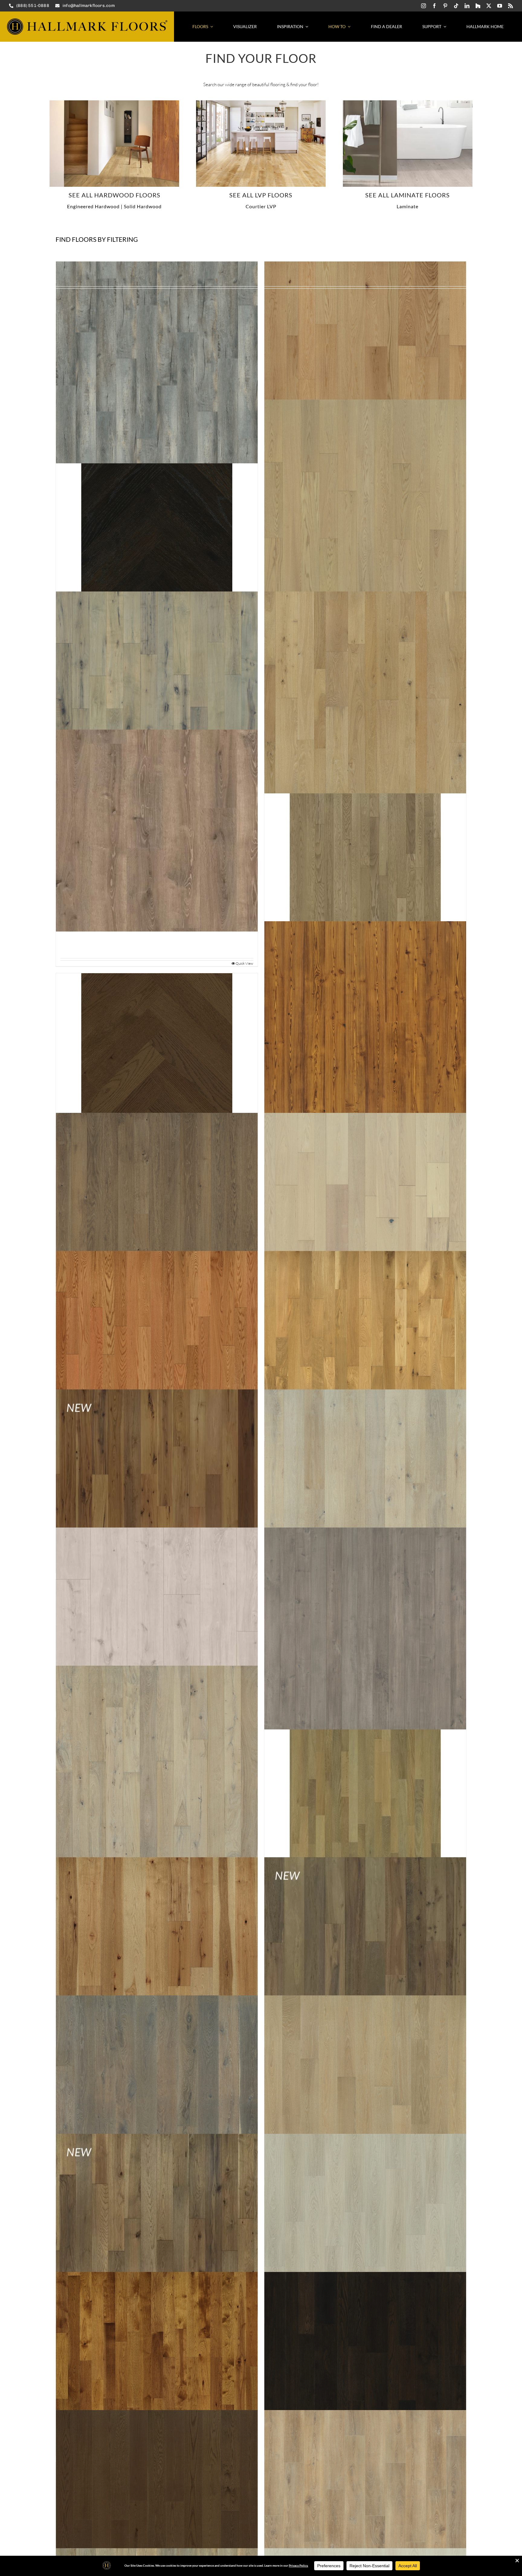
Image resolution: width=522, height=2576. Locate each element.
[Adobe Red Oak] (365, 363)
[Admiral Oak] (157, 363)
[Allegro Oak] (157, 830)
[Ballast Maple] (365, 1628)
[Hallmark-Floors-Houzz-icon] (478, 6)
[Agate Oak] (157, 527)
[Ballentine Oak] (157, 1766)
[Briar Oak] (365, 2235)
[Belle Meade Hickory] (157, 1958)
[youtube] (500, 6)
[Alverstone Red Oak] (365, 857)
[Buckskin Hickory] (157, 2373)
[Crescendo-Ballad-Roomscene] (408, 103)
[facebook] (434, 6)
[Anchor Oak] (157, 1214)
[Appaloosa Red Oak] (365, 1214)
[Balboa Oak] (365, 1490)
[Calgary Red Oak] (365, 2373)
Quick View (244, 963)
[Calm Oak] (157, 2511)
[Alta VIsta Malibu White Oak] (114, 103)
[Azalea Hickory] (157, 1490)
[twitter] (489, 6)
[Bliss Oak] (365, 2096)
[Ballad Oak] (157, 1628)
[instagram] (424, 6)
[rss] (511, 6)
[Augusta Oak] (365, 1352)
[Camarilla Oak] (365, 2511)
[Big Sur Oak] (157, 2096)
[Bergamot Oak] (365, 1958)
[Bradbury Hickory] (157, 2235)
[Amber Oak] (157, 1049)
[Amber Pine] (365, 1022)
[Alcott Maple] (157, 692)
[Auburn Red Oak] (157, 1352)
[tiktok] (456, 6)
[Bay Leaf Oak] (365, 1793)
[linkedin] (467, 6)
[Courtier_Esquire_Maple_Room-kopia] (261, 103)
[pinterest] (445, 6)
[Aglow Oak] (365, 501)
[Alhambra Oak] (365, 692)
